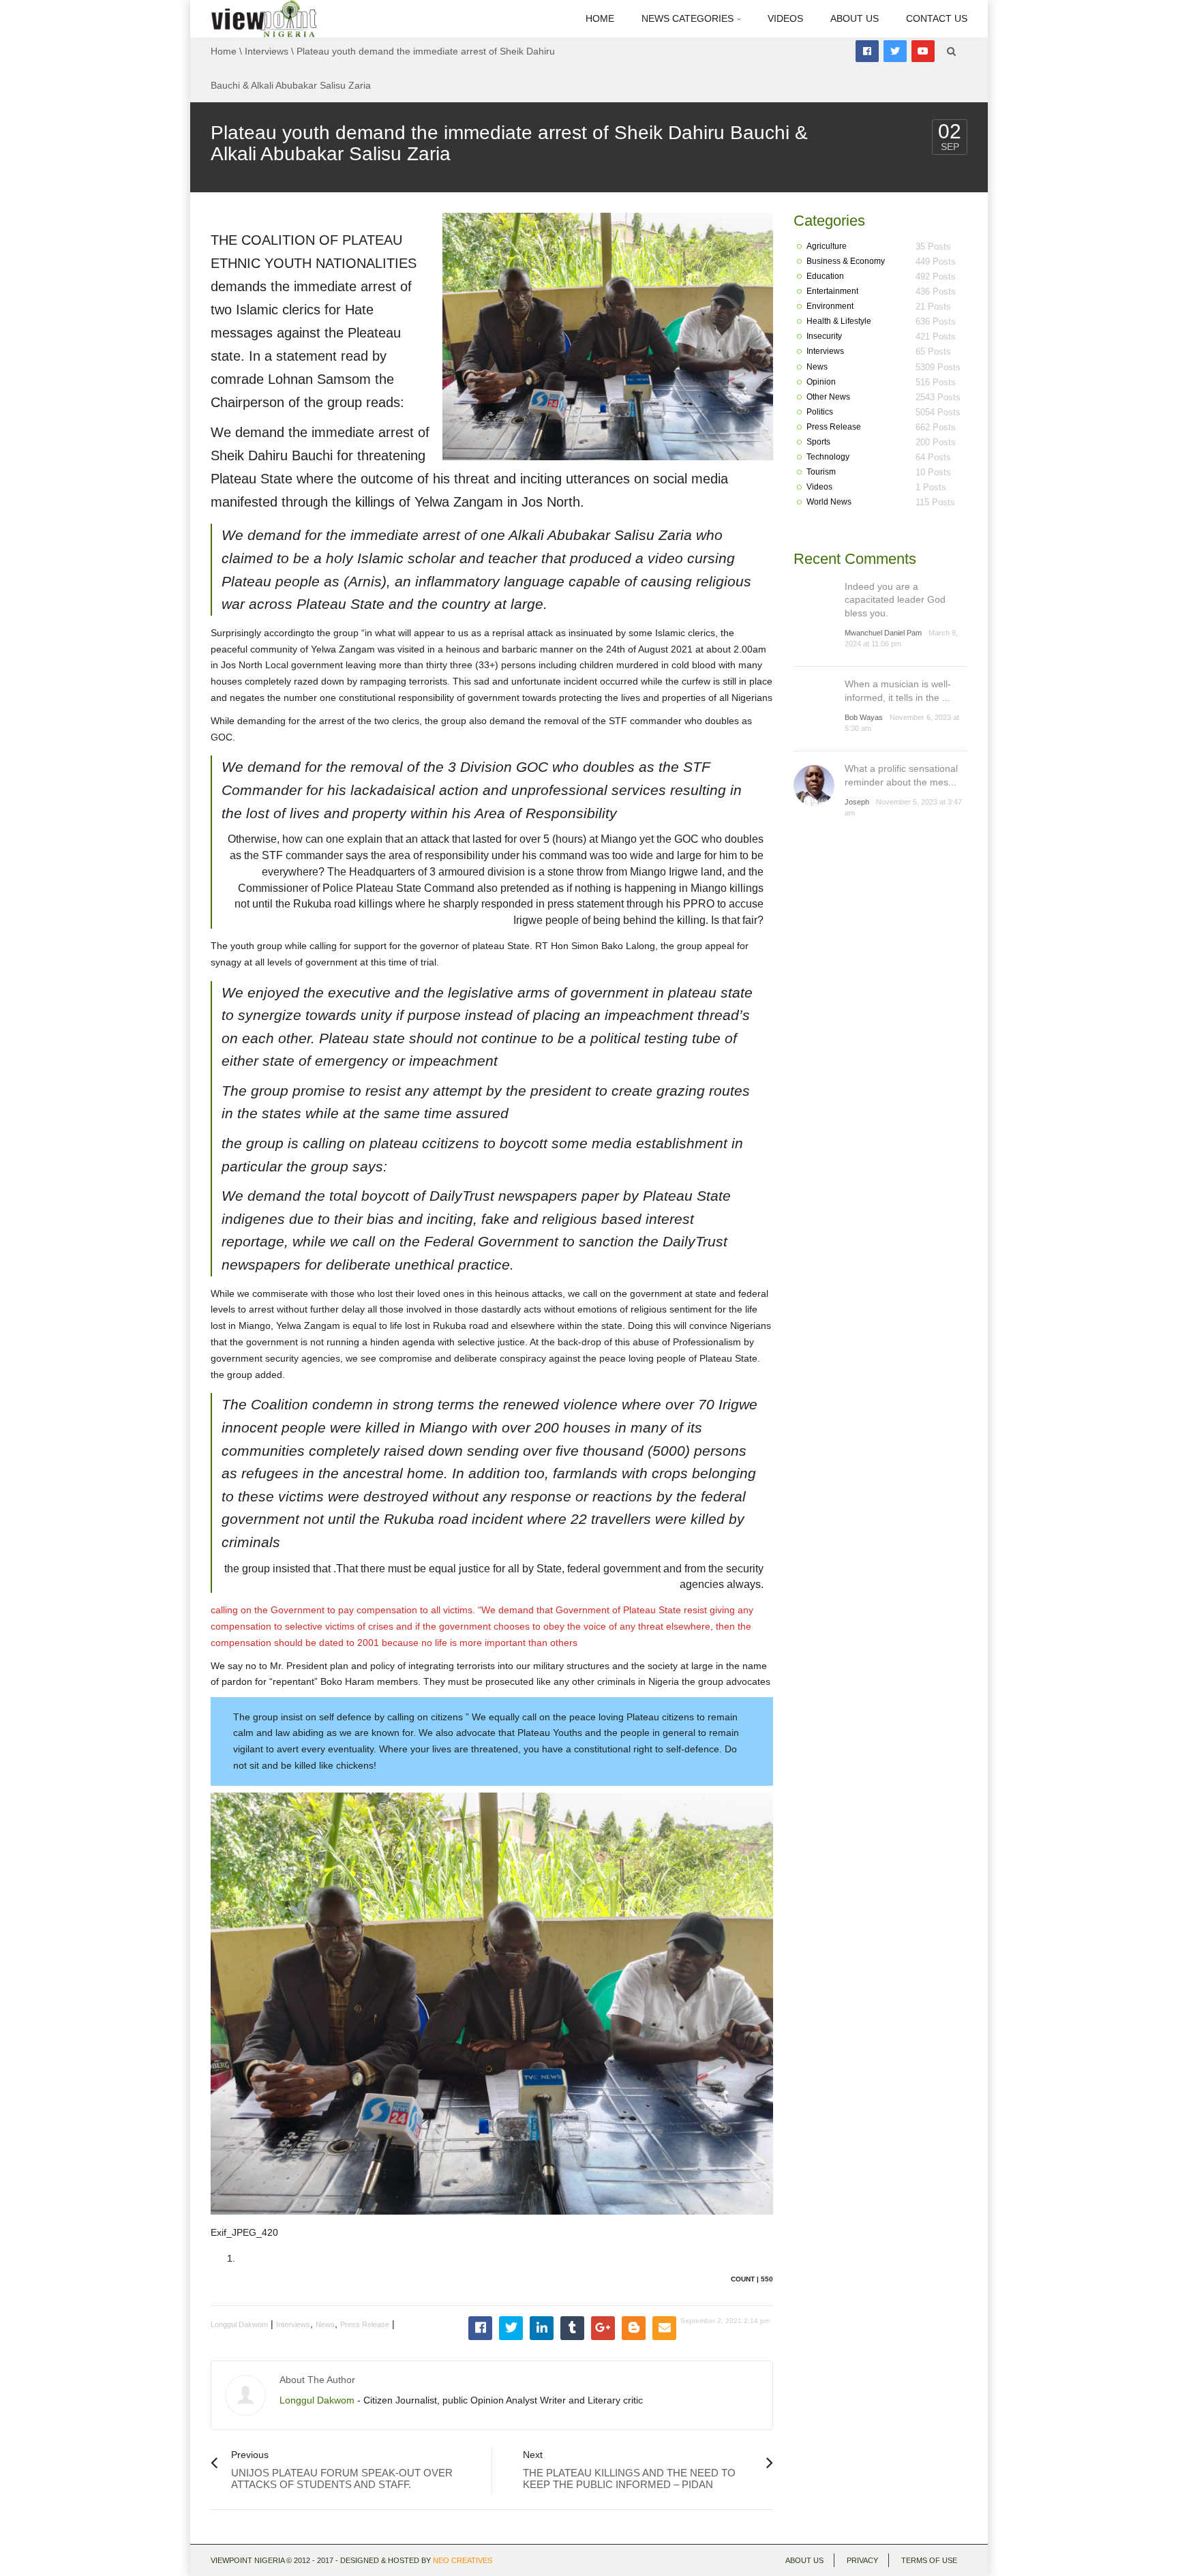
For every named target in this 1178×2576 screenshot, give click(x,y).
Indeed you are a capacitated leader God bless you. (895, 600)
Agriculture (827, 246)
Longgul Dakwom (239, 2324)
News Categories (689, 18)
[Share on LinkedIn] (542, 2328)
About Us (855, 18)
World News (829, 502)
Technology (828, 457)
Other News (828, 397)
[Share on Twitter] (511, 2328)
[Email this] (664, 2328)
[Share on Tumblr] (572, 2328)
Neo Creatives (463, 2560)
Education (825, 276)
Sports (818, 442)
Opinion (821, 382)
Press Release (365, 2324)
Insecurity (824, 336)
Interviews (267, 51)
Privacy (862, 2560)
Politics (820, 412)
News (325, 2324)
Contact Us (937, 18)
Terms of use (929, 2560)
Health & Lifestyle (839, 321)
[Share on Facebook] (480, 2328)
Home (600, 18)
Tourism (821, 472)
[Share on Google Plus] (603, 2328)
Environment (830, 306)
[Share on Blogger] (634, 2328)
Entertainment (832, 291)
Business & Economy (846, 261)
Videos (785, 18)
